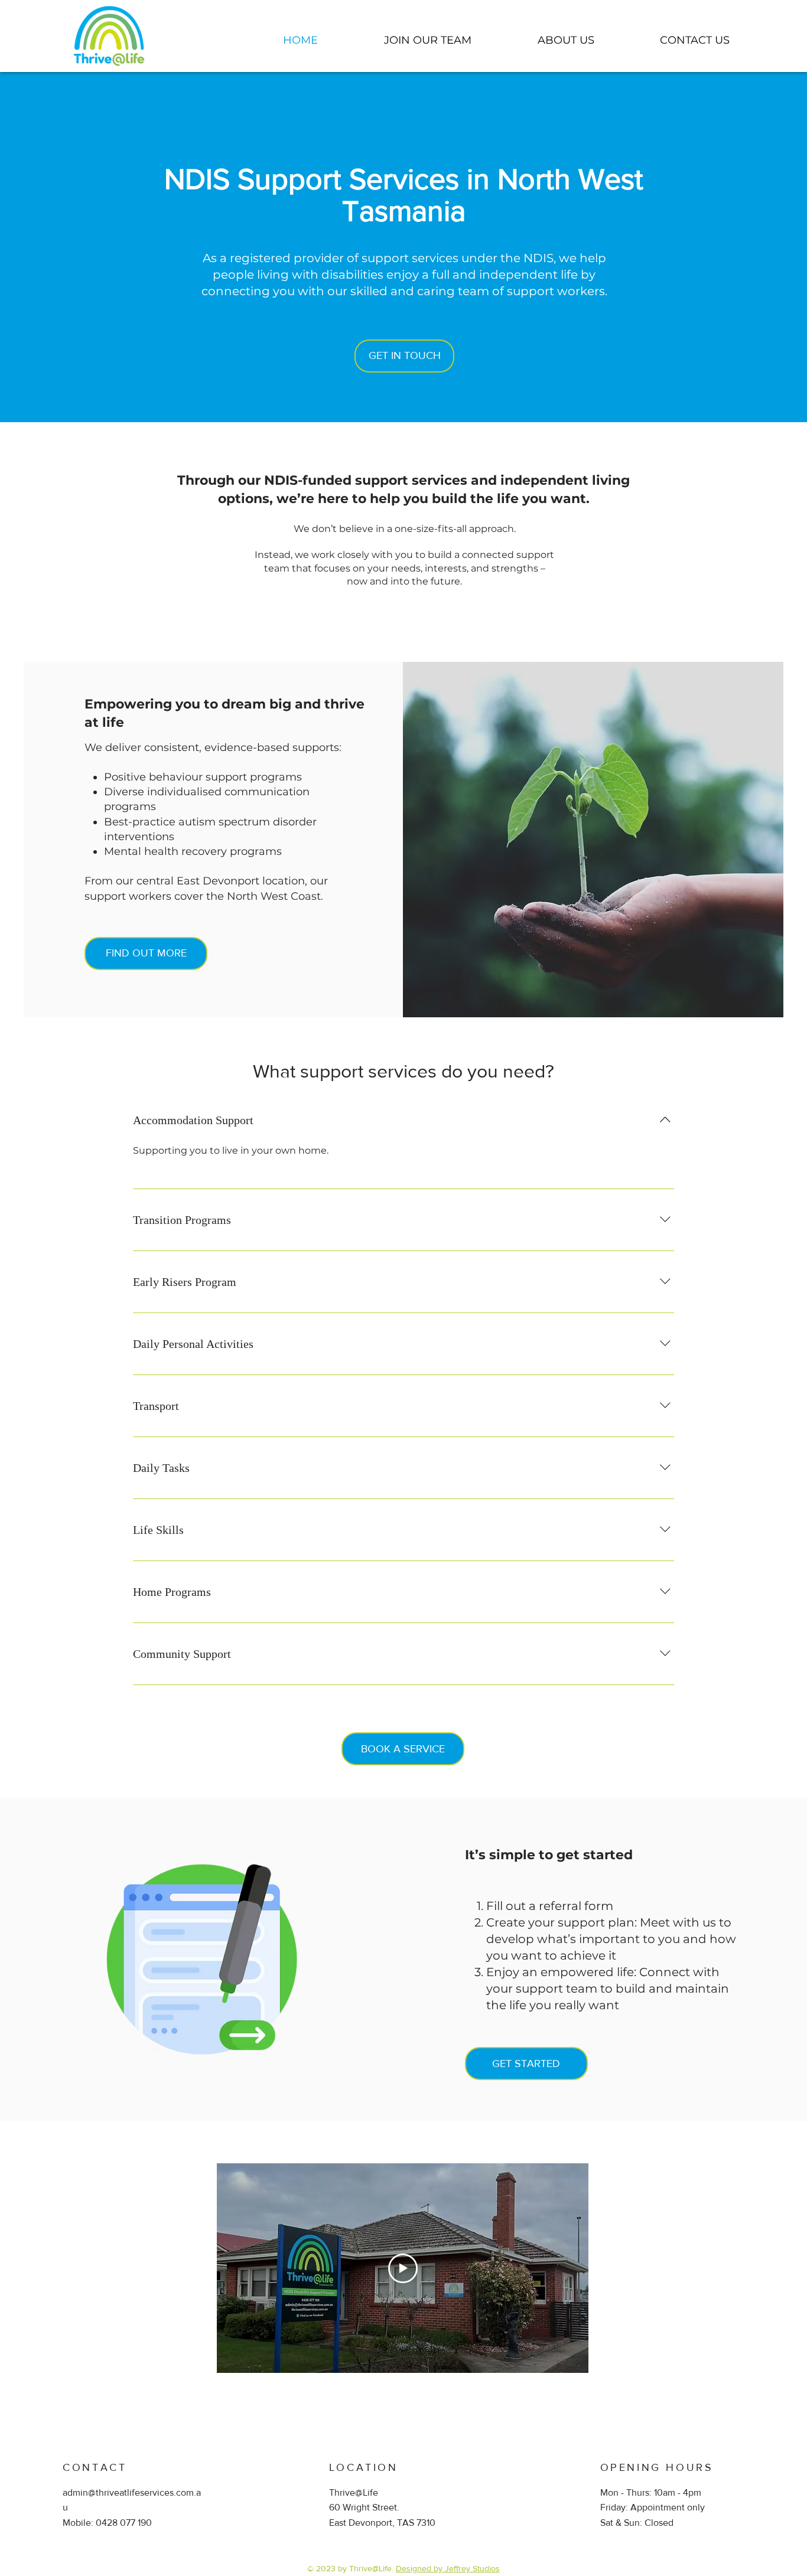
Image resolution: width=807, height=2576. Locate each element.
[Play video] (403, 2268)
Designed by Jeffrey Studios (448, 2568)
